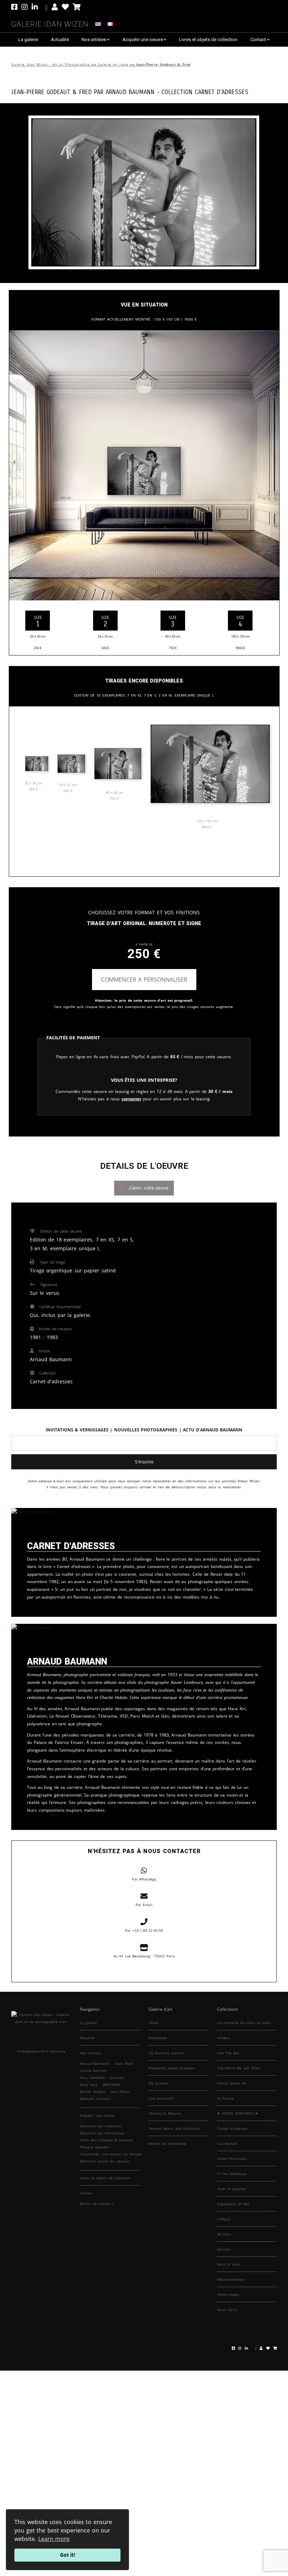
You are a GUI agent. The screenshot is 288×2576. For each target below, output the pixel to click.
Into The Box (228, 2053)
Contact (258, 39)
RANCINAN (112, 2084)
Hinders (224, 2038)
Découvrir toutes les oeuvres (105, 2161)
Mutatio (224, 2249)
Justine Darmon (93, 2070)
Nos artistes (94, 39)
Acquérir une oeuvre (143, 39)
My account (159, 2083)
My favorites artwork (166, 2053)
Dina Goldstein (93, 2077)
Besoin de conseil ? (97, 2203)
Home (153, 2023)
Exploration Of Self (233, 2204)
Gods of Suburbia (232, 2189)
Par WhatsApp (144, 1879)
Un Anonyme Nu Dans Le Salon (244, 2023)
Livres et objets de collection (208, 39)
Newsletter (158, 2038)
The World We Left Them (239, 2068)
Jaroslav (117, 2077)
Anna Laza (89, 2084)
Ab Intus (224, 2234)
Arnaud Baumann (130, 91)
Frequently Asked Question (172, 2068)
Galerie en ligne (113, 64)
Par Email (144, 1905)
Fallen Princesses (232, 2159)
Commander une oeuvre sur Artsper (111, 2154)
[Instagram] (25, 7)
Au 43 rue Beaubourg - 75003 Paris (144, 1956)
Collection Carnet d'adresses (205, 91)
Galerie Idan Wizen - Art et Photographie (50, 64)
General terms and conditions (175, 2128)
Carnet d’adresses (233, 2128)
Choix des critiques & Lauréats (106, 2140)
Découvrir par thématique (102, 2133)
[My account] (55, 7)
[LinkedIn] (40, 7)
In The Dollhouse (232, 2174)
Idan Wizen (120, 2091)
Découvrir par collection (100, 2126)
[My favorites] (65, 7)
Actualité (60, 39)
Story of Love (228, 2264)
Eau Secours (228, 2143)
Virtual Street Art (232, 2083)
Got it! (68, 2555)
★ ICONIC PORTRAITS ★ (238, 2113)
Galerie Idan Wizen (50, 23)
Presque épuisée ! (95, 2147)
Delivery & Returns (165, 2113)
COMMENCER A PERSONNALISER (144, 980)
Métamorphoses (231, 2279)
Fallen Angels (228, 2294)
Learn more (54, 2539)
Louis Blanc (124, 2063)
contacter (131, 1099)
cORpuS (223, 2219)
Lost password (161, 2098)
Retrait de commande (167, 2143)
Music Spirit (227, 2310)
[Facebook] (15, 7)
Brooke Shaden (93, 2091)
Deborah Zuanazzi (95, 2099)
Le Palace (225, 2098)
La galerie (28, 39)
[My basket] (77, 7)
